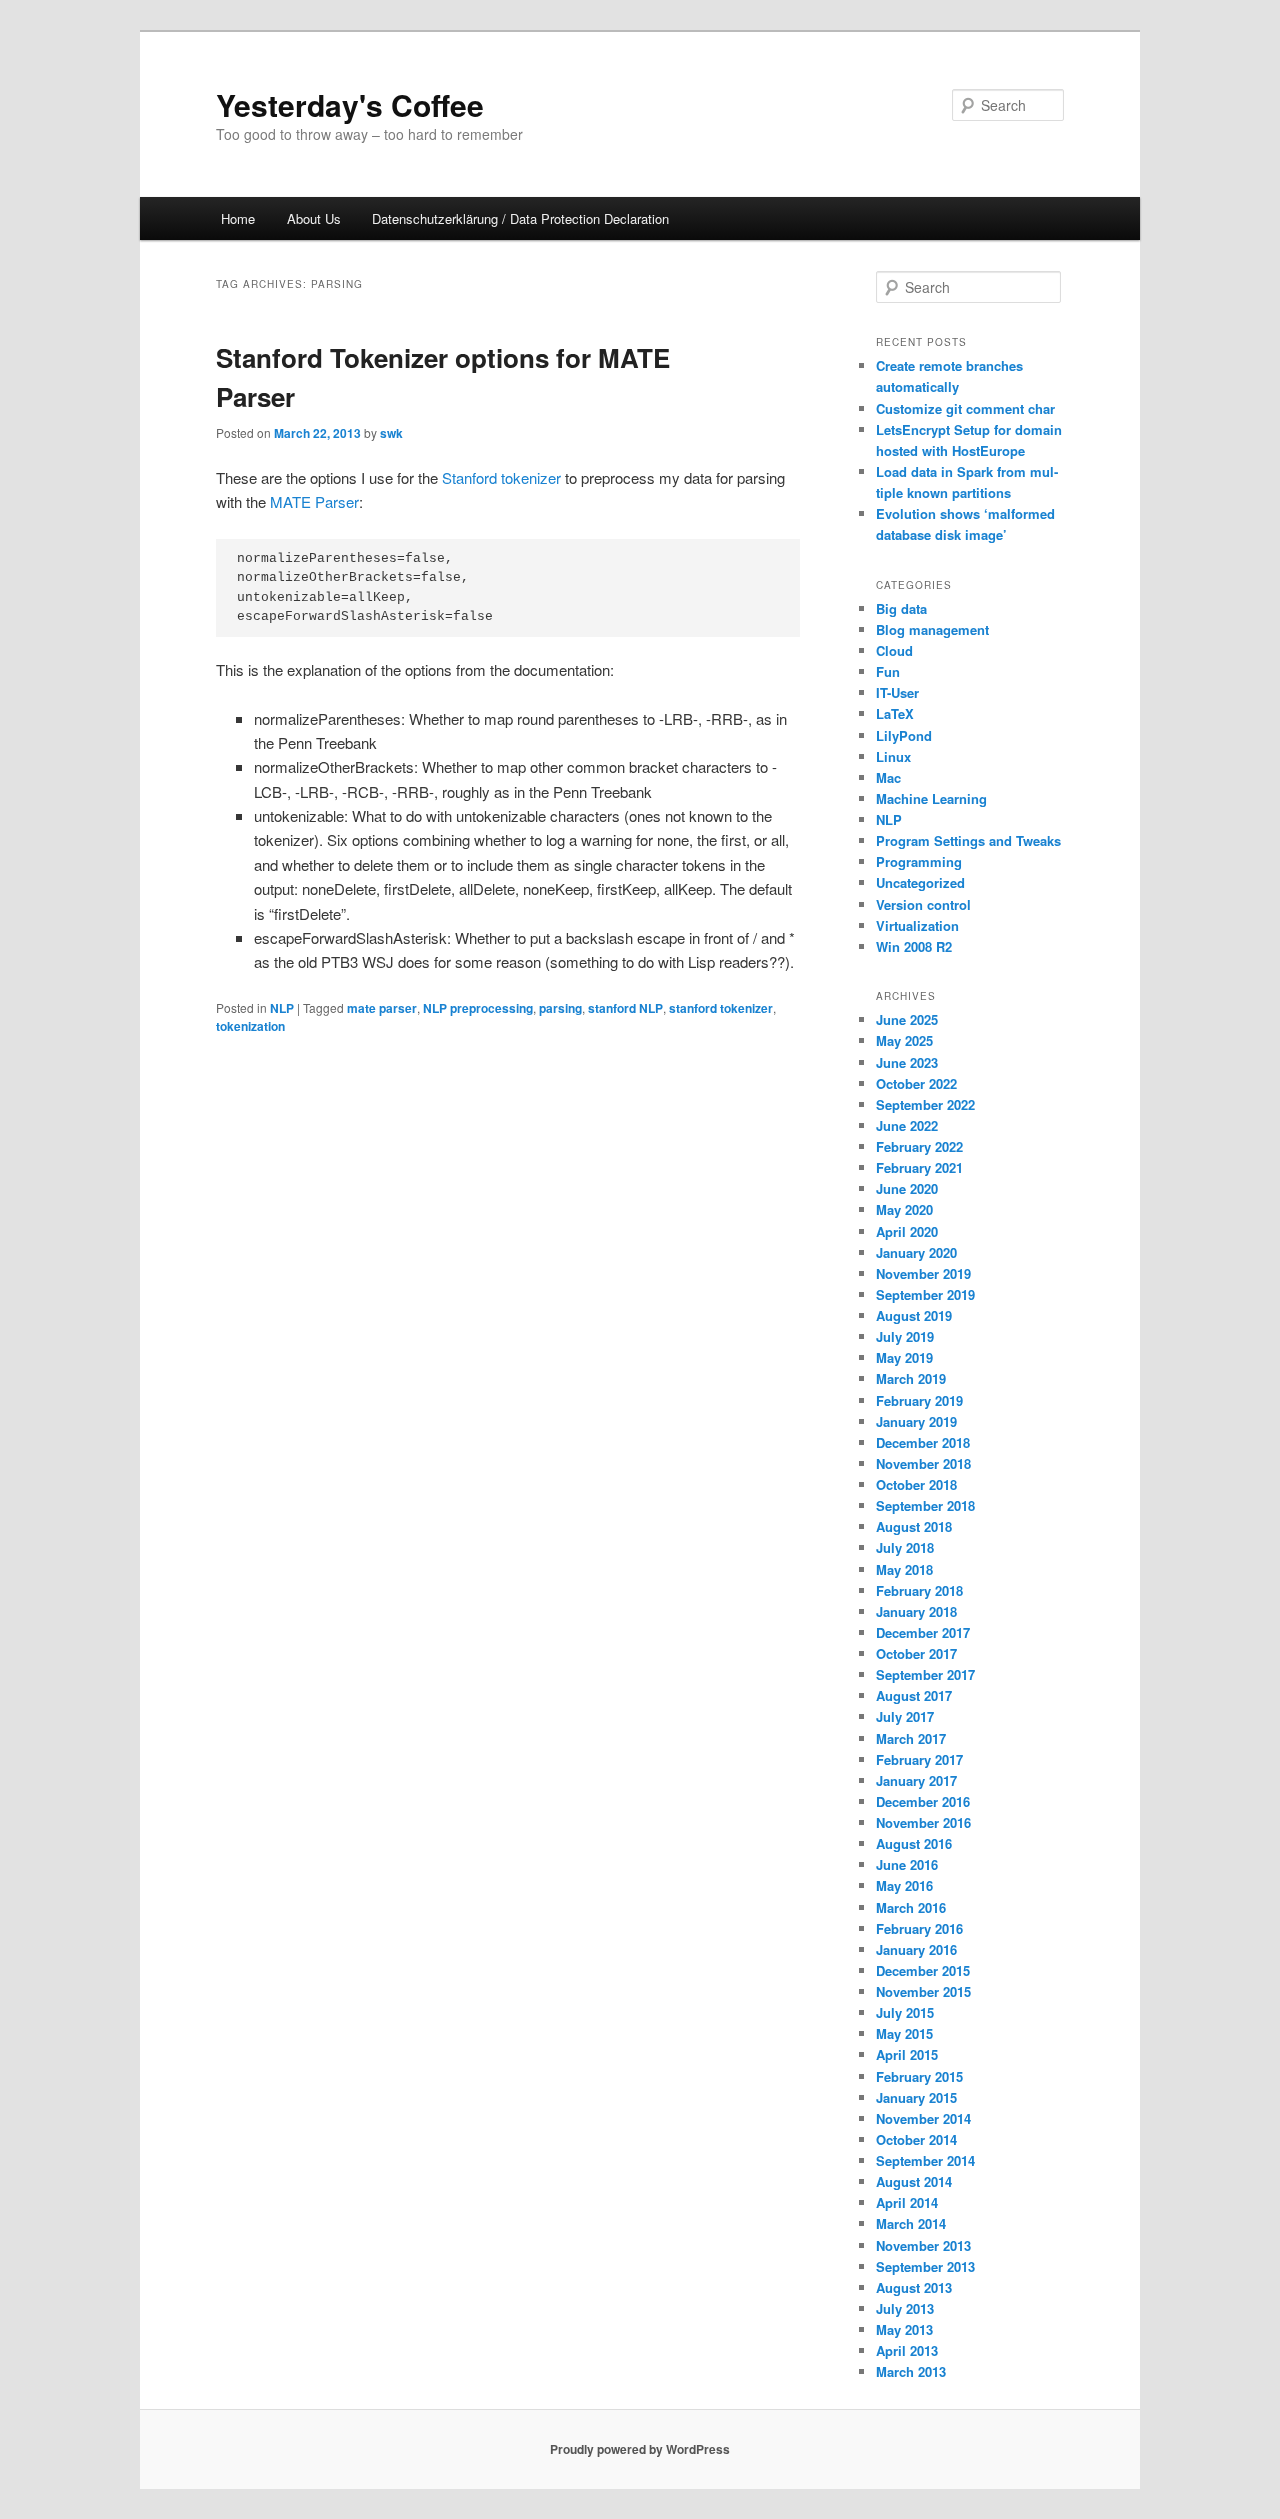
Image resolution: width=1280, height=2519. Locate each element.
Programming (919, 861)
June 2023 (907, 1062)
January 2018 (916, 1611)
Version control (923, 904)
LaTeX (895, 713)
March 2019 (911, 1378)
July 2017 (905, 1716)
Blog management (932, 629)
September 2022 (925, 1104)
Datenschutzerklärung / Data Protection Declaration (520, 218)
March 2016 (911, 1907)
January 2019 (916, 1421)
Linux (893, 756)
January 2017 (916, 1780)
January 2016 (916, 1949)
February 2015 (919, 2076)
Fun (888, 671)
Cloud (894, 650)
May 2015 (904, 2033)
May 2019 (904, 1357)
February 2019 (919, 1400)
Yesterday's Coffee (350, 104)
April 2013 (907, 2350)
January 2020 (916, 1252)
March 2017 (911, 1738)
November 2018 (923, 1463)
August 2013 (914, 2287)
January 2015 (916, 2097)
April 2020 (907, 1231)
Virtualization (917, 925)
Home (238, 218)
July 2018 (905, 1547)
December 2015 (923, 1970)
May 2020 (904, 1209)
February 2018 (919, 1590)
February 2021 (919, 1167)
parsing (560, 1008)
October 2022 (916, 1083)
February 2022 (919, 1146)
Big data (901, 608)
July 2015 (905, 2012)
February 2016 (919, 1928)
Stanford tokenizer (501, 477)
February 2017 (919, 1759)
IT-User (897, 692)
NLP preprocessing (478, 1008)
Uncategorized (920, 882)
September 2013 (925, 2266)
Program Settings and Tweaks (968, 840)
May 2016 (904, 1885)
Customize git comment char (965, 408)
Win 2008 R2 (914, 946)
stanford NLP (625, 1008)
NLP (282, 1008)
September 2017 (925, 1674)
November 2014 (923, 2118)
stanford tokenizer (721, 1008)
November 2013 (923, 2245)
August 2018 (914, 1526)
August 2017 (914, 1695)
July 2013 (905, 2308)
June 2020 (907, 1188)
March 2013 (911, 2371)
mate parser (382, 1008)
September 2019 (925, 1294)
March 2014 (911, 2223)
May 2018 (904, 1569)
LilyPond (904, 735)
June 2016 (907, 1864)
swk (391, 433)
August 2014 (914, 2181)
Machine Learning (931, 798)
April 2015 (907, 2054)
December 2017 (923, 1632)
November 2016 (923, 1822)
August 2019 (914, 1315)
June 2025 (907, 1019)
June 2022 (907, 1125)
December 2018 (923, 1442)
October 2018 (916, 1484)
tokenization (250, 1026)
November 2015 (923, 1991)
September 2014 (925, 2160)
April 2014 (907, 2202)
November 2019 (923, 1273)
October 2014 (916, 2139)
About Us (314, 218)
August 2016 (914, 1843)
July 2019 (905, 1336)
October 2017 (916, 1653)
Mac (888, 777)
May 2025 (904, 1040)
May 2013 (904, 2329)
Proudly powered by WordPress (640, 2449)
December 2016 (923, 1801)
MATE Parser (314, 501)
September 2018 (925, 1505)
